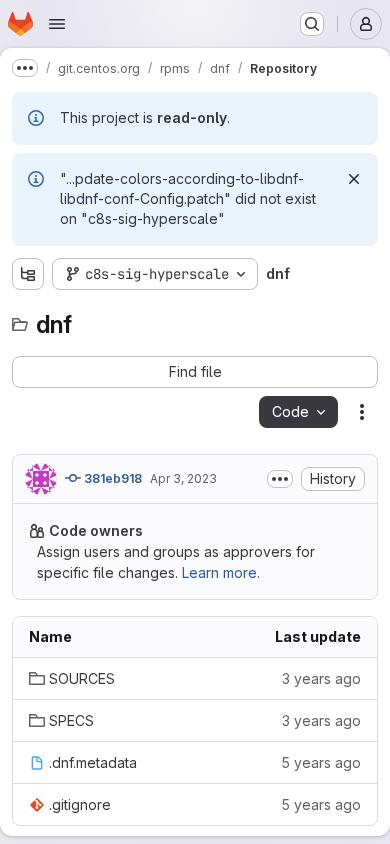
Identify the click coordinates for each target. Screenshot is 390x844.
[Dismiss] (354, 179)
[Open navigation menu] (57, 24)
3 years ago (321, 678)
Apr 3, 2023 (183, 478)
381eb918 (111, 478)
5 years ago (321, 762)
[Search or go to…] (312, 24)
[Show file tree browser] (28, 274)
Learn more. (221, 572)
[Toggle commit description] (280, 479)
